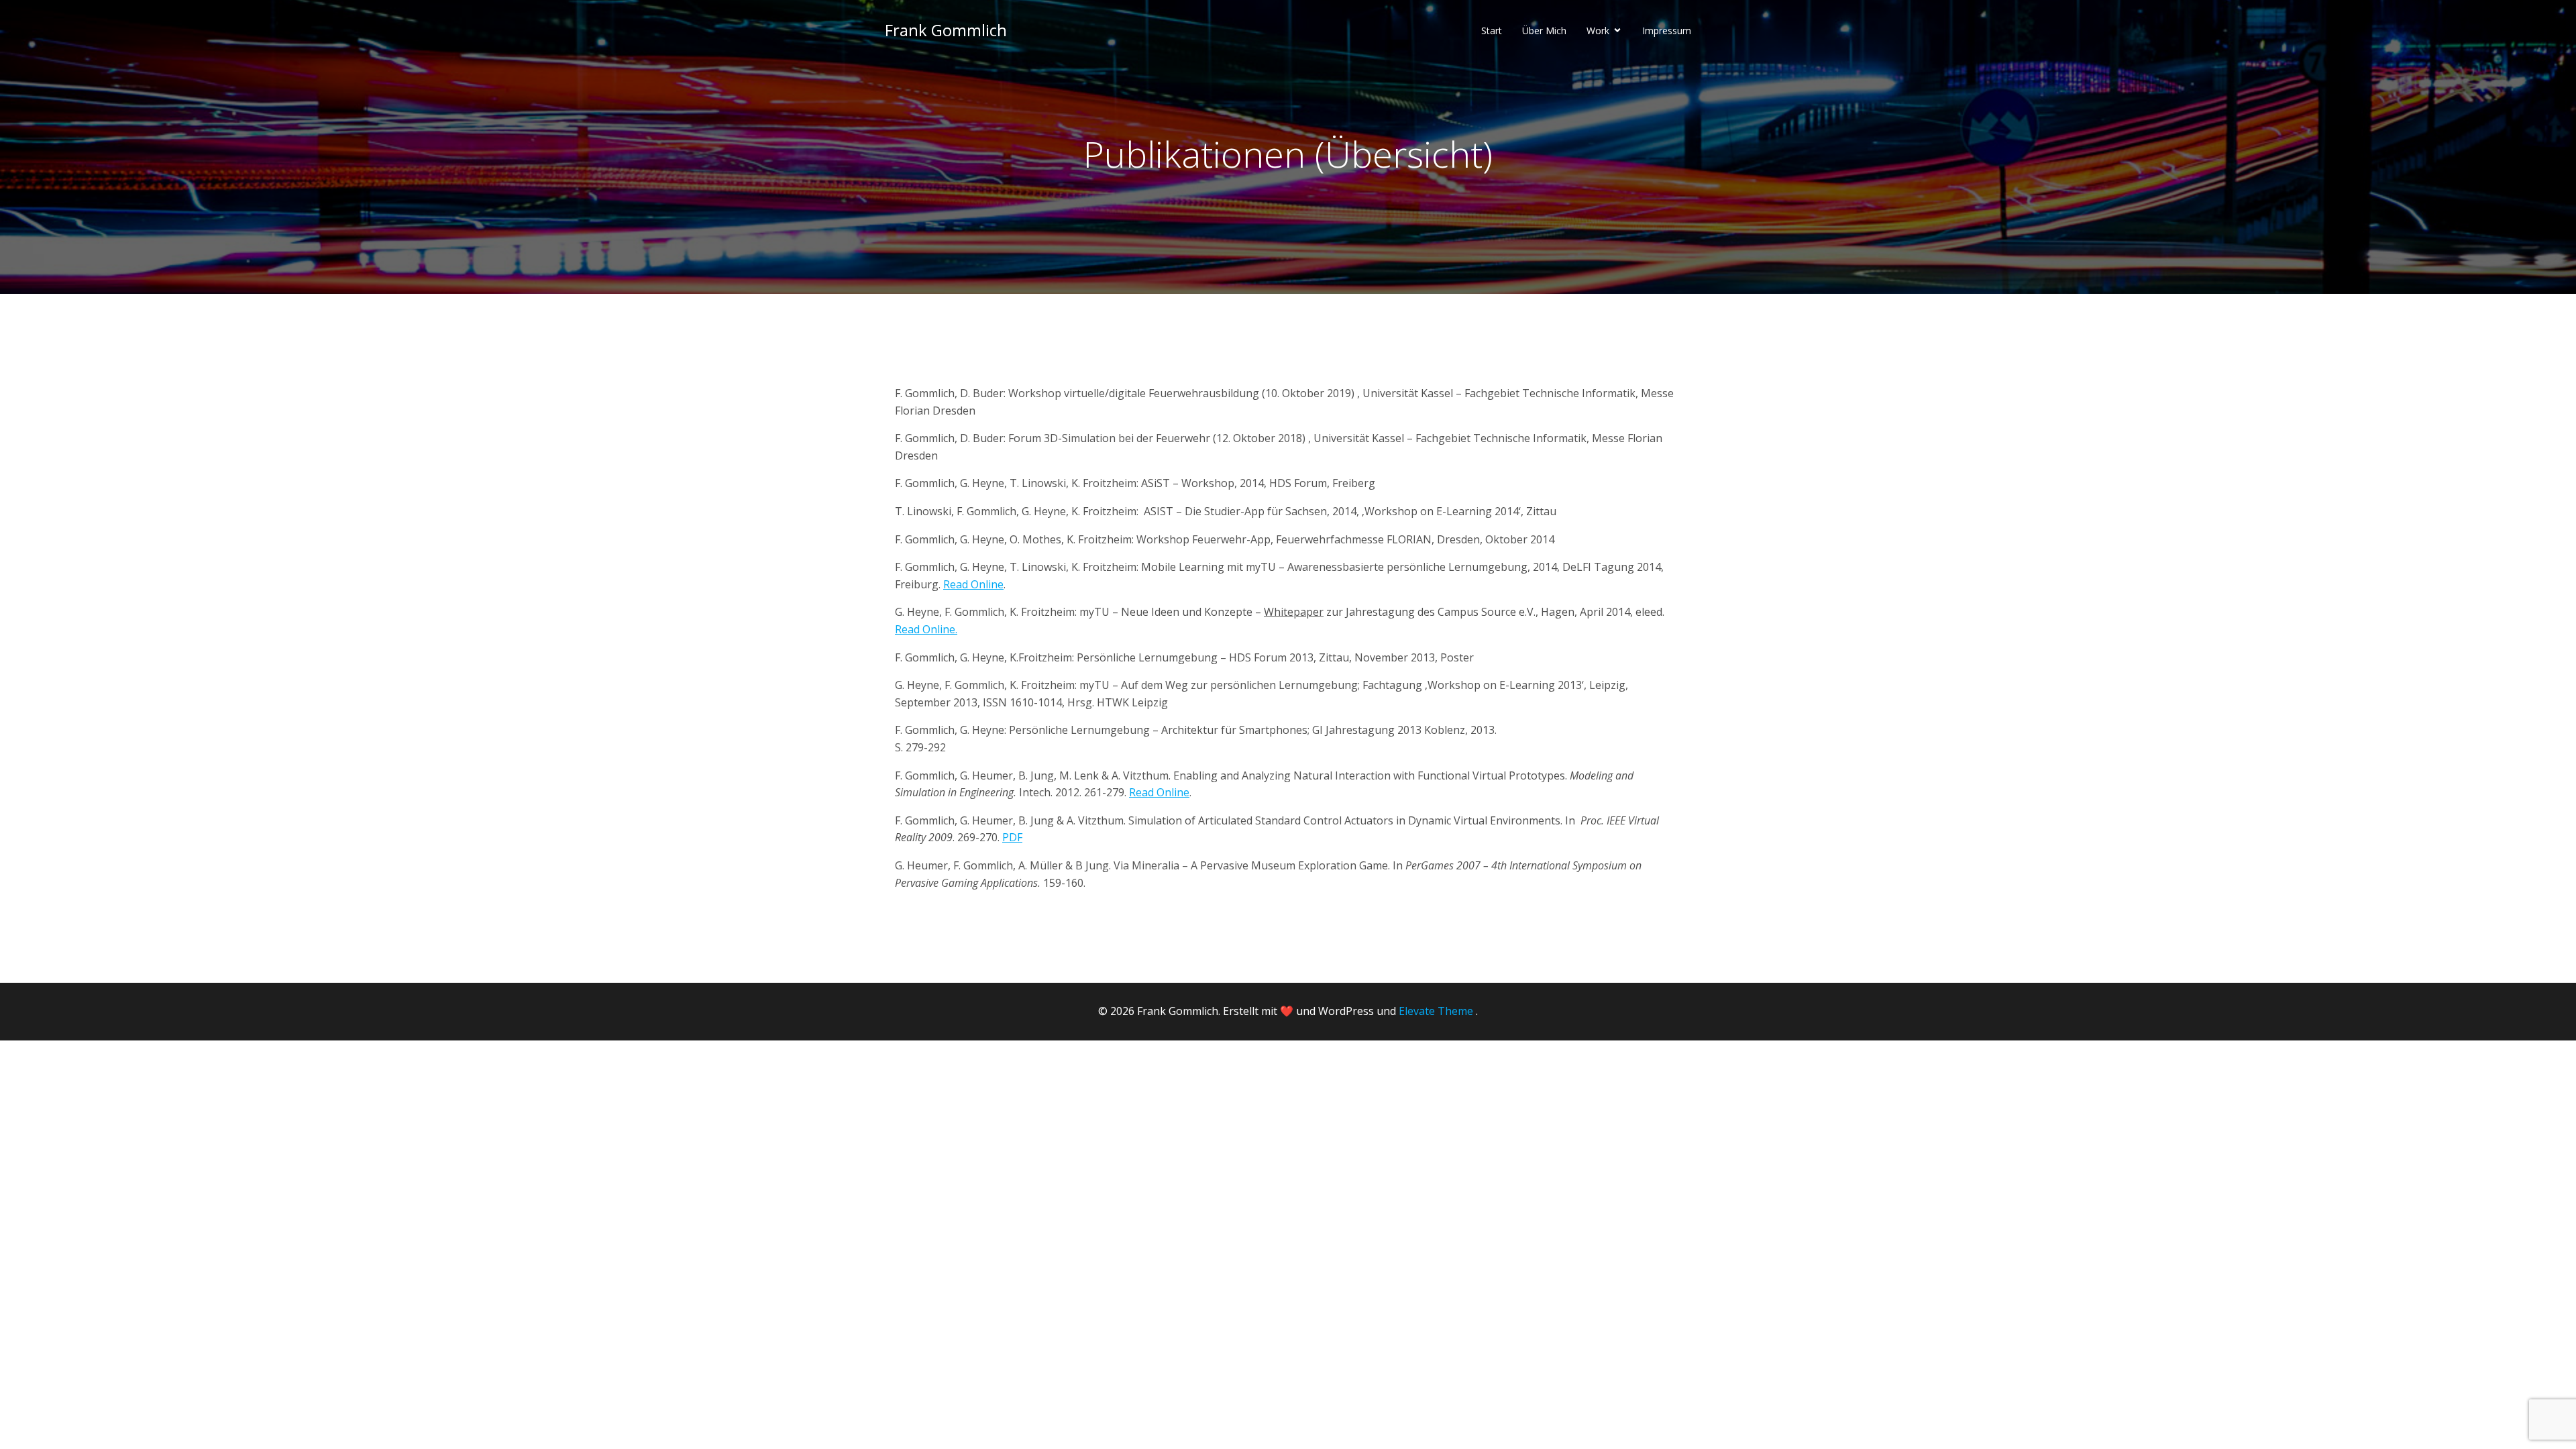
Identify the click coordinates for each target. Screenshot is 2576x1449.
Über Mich (1544, 31)
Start (1492, 31)
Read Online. (926, 629)
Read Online (973, 584)
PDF (1012, 837)
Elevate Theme (1436, 1011)
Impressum (1667, 31)
